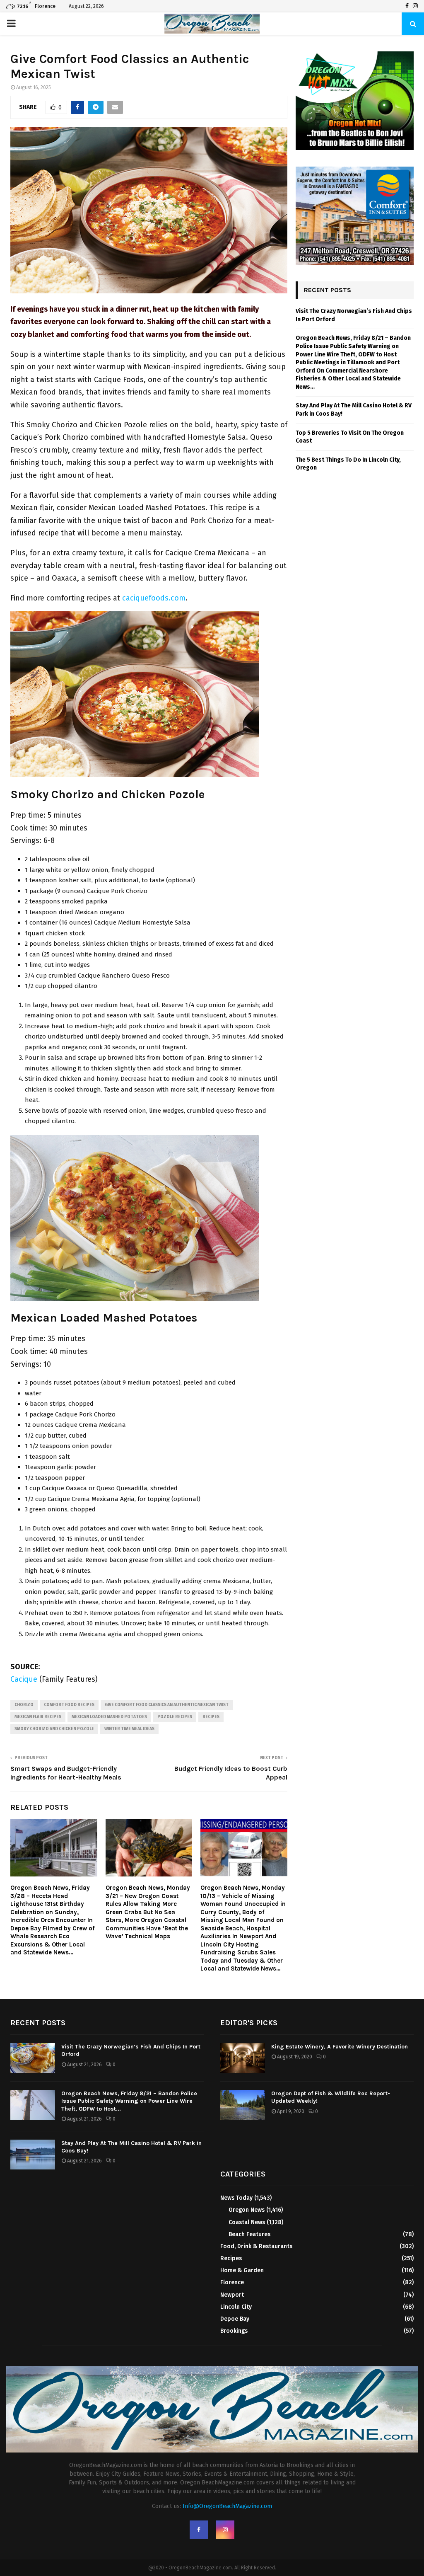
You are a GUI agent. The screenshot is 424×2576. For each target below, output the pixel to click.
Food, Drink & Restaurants (256, 2246)
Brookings (234, 2331)
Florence (232, 2282)
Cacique (24, 1679)
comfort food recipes (69, 1705)
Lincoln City (236, 2307)
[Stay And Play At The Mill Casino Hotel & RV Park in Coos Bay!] (33, 2155)
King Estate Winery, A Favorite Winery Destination (340, 2047)
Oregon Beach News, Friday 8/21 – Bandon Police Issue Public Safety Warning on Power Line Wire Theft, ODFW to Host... (129, 2101)
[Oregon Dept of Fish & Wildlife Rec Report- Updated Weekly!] (243, 2105)
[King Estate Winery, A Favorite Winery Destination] (243, 2058)
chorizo (24, 1705)
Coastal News (247, 2222)
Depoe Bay (235, 2319)
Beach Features (249, 2234)
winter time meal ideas (129, 1729)
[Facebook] (407, 6)
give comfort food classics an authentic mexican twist (167, 1705)
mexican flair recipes (38, 1717)
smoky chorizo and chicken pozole (54, 1729)
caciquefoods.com (154, 598)
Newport (232, 2295)
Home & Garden (242, 2270)
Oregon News (247, 2210)
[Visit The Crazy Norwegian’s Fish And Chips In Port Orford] (33, 2058)
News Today (236, 2198)
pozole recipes (175, 1717)
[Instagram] (415, 6)
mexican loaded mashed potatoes (109, 1717)
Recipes (211, 1717)
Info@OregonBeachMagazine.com (227, 2506)
